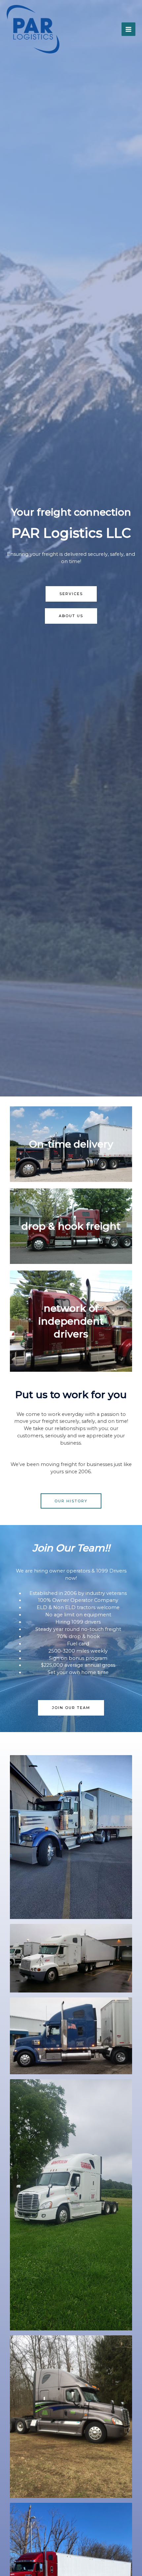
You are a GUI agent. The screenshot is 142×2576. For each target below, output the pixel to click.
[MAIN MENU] (128, 29)
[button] (71, 594)
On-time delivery (71, 1144)
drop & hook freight (71, 1226)
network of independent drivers (71, 1321)
